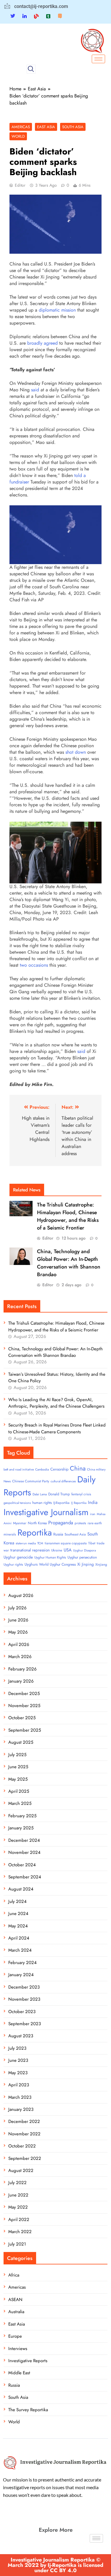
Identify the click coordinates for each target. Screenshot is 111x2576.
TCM (40, 1543)
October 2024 (22, 1865)
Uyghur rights (13, 1564)
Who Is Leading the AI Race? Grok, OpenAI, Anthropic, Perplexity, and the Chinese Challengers (56, 1403)
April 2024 (19, 1938)
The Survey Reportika (28, 2410)
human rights (42, 1503)
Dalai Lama (40, 1494)
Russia (58, 1534)
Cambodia (42, 1469)
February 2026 (22, 1669)
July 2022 (17, 2183)
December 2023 (24, 1987)
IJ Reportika (79, 1503)
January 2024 (21, 1975)
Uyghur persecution (82, 1557)
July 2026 (17, 1608)
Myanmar (20, 1523)
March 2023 (20, 2097)
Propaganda (61, 1523)
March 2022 (20, 2232)
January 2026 (21, 1681)
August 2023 (21, 2036)
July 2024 (17, 1901)
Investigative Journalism (46, 1512)
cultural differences (63, 1481)
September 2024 (25, 1877)
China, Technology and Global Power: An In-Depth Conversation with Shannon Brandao (69, 1263)
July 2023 (17, 2048)
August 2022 (21, 2170)
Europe (15, 2336)
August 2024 (21, 1889)
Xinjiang (101, 1564)
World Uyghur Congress (57, 1564)
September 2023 (25, 2024)
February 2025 (22, 1816)
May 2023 (18, 2073)
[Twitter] (13, 16)
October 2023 (22, 2012)
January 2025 (21, 1828)
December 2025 (24, 1694)
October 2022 (22, 2146)
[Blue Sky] (36, 16)
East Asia (46, 127)
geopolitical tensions (17, 1503)
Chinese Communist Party (31, 1481)
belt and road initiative (19, 1469)
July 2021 (17, 2244)
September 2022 (25, 2158)
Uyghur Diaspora (85, 1550)
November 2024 (24, 1852)
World (18, 136)
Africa (14, 2275)
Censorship (59, 1469)
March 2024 (20, 1950)
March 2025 (20, 1803)
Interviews (18, 2349)
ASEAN (15, 2300)
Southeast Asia (75, 1534)
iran (93, 1514)
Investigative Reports (28, 2361)
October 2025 (22, 1718)
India (93, 1502)
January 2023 (21, 2109)
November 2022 (24, 2134)
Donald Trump (59, 1494)
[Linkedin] (25, 16)
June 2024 (18, 1914)
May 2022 (18, 2207)
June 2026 (18, 1620)
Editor (20, 185)
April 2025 (19, 1791)
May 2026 (18, 1632)
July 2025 (17, 1755)
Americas (21, 127)
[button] (31, 69)
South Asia (73, 127)
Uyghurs (31, 1564)
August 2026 (21, 1595)
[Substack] (60, 16)
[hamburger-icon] (98, 59)
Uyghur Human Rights (50, 1557)
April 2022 (19, 2220)
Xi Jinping (86, 1564)
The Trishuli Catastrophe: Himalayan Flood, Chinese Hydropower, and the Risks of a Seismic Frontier (68, 1216)
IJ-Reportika (61, 1503)
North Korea (37, 1523)
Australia (16, 2312)
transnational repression (30, 1550)
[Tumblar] (48, 16)
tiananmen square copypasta (66, 1543)
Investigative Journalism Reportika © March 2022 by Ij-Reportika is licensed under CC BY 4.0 (55, 2565)
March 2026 (20, 1657)
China (78, 1468)
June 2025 (18, 1767)
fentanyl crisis (81, 1494)
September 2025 (25, 1730)
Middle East (19, 2373)
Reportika (35, 1533)
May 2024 (18, 1926)
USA (68, 1550)
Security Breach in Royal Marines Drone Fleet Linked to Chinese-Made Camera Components (57, 1428)
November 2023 (24, 1999)
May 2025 (18, 1779)
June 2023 (18, 2060)
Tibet (92, 1543)
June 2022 (18, 2195)
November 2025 (24, 1706)
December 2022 (24, 2121)
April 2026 (19, 1644)
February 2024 (22, 1963)
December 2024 (24, 1840)
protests (80, 1523)
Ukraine (57, 1550)
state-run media (26, 1543)
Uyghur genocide (18, 1557)
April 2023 (19, 2085)
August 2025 (21, 1742)
